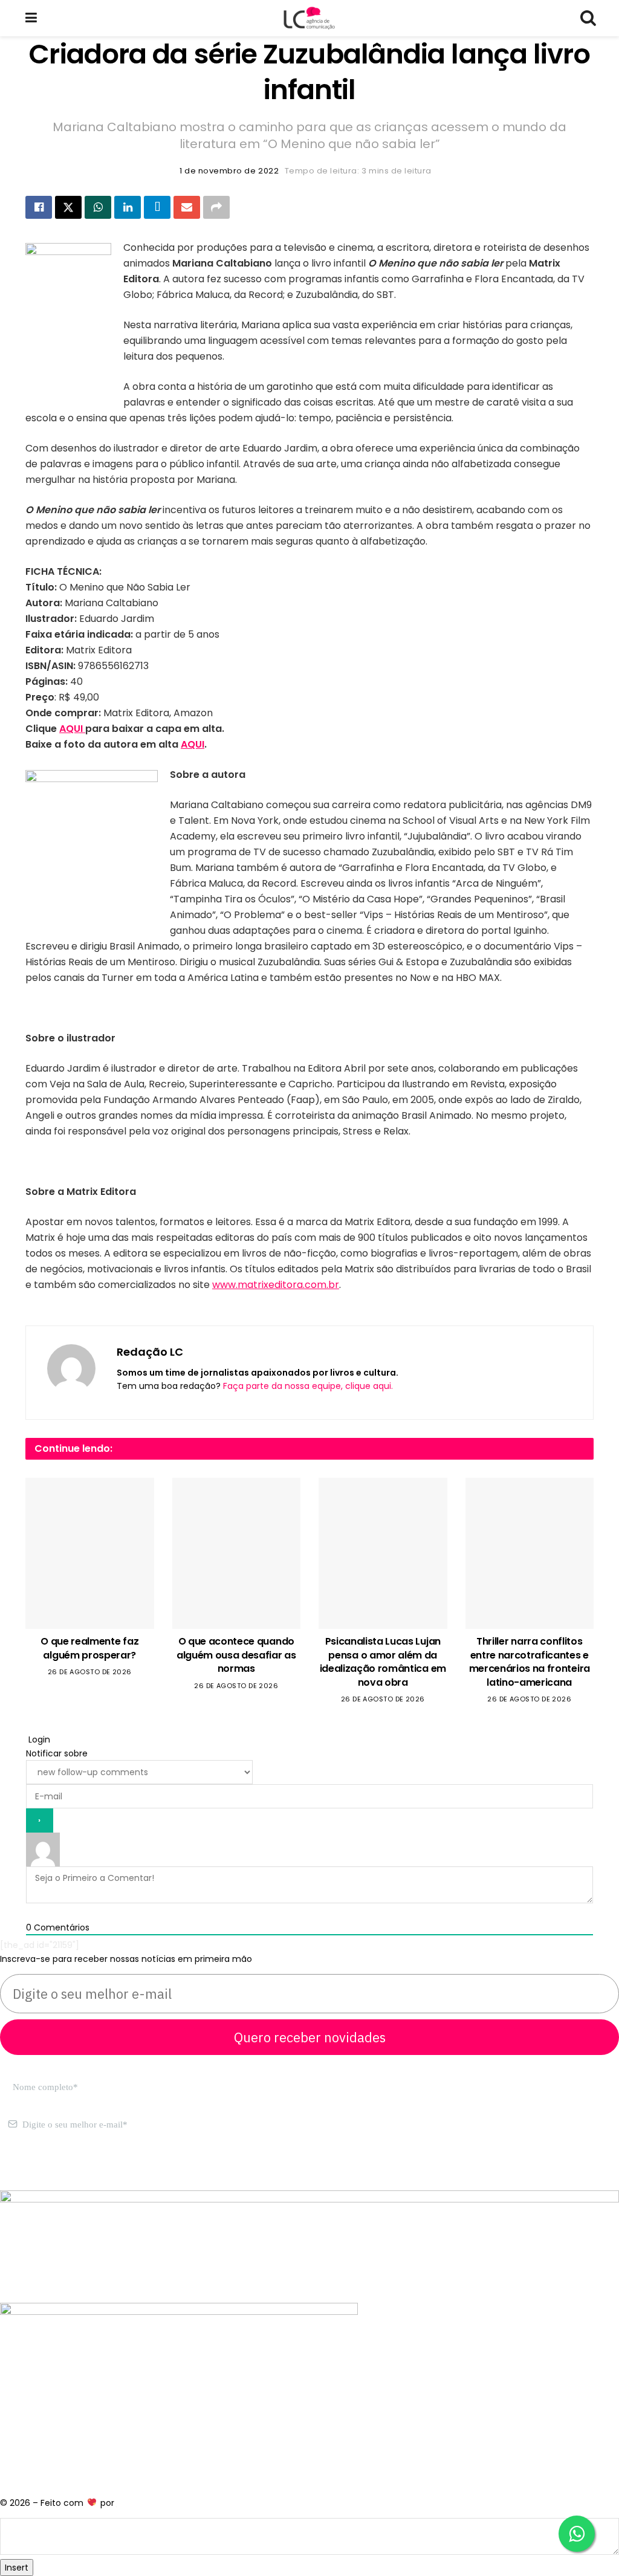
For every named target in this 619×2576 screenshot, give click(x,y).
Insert (17, 2568)
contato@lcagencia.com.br (58, 2170)
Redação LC (150, 1352)
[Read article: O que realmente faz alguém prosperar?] (90, 1553)
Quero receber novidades (310, 2037)
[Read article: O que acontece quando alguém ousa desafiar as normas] (237, 1553)
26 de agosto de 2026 (90, 1672)
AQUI (72, 729)
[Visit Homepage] (309, 18)
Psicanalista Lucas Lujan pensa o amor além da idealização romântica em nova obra (383, 1662)
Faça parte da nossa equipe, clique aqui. (308, 1386)
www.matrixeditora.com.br (276, 1285)
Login (38, 1739)
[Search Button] (588, 18)
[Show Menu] (31, 18)
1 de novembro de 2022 (229, 171)
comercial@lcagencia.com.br (186, 2170)
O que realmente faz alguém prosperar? (89, 1648)
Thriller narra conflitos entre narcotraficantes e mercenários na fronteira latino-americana (530, 1662)
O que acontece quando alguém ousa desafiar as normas (236, 1655)
